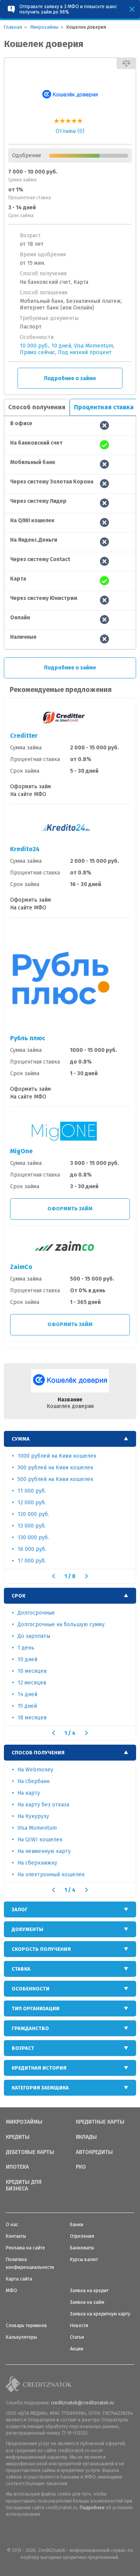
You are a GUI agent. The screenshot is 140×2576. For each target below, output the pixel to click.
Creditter (24, 736)
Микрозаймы (24, 2122)
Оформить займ (70, 1209)
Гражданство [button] (30, 2028)
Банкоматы (82, 2248)
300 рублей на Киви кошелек (55, 1468)
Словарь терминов (26, 2326)
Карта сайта (19, 2279)
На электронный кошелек (51, 1875)
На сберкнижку (37, 1863)
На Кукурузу (33, 1816)
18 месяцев (32, 1718)
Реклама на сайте (25, 2248)
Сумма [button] (21, 1439)
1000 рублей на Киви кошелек (57, 1456)
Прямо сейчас (38, 352)
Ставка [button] (21, 1969)
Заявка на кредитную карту (100, 2314)
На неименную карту (44, 1851)
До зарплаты (34, 1636)
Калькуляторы (21, 2337)
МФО (11, 2291)
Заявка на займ (87, 2302)
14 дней (27, 1694)
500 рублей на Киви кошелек (55, 1479)
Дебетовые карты (30, 2152)
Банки (77, 2225)
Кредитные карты (100, 2122)
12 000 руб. (32, 1503)
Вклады (86, 2137)
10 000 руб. (34, 346)
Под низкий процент (85, 352)
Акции (77, 2349)
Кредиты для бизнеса (24, 2186)
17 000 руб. (32, 1561)
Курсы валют (84, 2260)
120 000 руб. (33, 1514)
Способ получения (37, 407)
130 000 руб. (33, 1537)
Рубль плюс (28, 1038)
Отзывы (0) (70, 131)
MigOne (21, 1151)
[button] (53, 1576)
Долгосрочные (36, 1613)
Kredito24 (25, 849)
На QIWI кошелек (40, 1840)
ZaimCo (21, 1267)
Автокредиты (94, 2152)
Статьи (77, 2337)
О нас (12, 2225)
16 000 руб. (32, 1549)
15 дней (27, 1706)
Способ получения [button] (38, 1753)
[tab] (70, 1439)
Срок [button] (18, 1596)
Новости (79, 2326)
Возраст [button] (23, 2048)
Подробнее (92, 2508)
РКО (81, 2167)
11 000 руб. (32, 1491)
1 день (26, 1648)
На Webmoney (35, 1770)
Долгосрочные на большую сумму (61, 1624)
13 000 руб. (32, 1526)
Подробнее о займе (70, 378)
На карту (29, 1793)
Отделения (82, 2236)
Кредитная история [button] (39, 2068)
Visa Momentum (94, 346)
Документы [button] (27, 1929)
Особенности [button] (31, 1989)
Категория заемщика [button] (40, 2088)
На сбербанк (34, 1781)
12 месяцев (32, 1683)
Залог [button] (20, 1909)
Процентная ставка (104, 407)
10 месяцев (32, 1671)
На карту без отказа (43, 1805)
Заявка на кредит (89, 2291)
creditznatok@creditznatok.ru (82, 2403)
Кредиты (18, 2137)
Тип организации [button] (36, 2008)
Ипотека (17, 2167)
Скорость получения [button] (41, 1949)
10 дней (61, 346)
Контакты (16, 2236)
